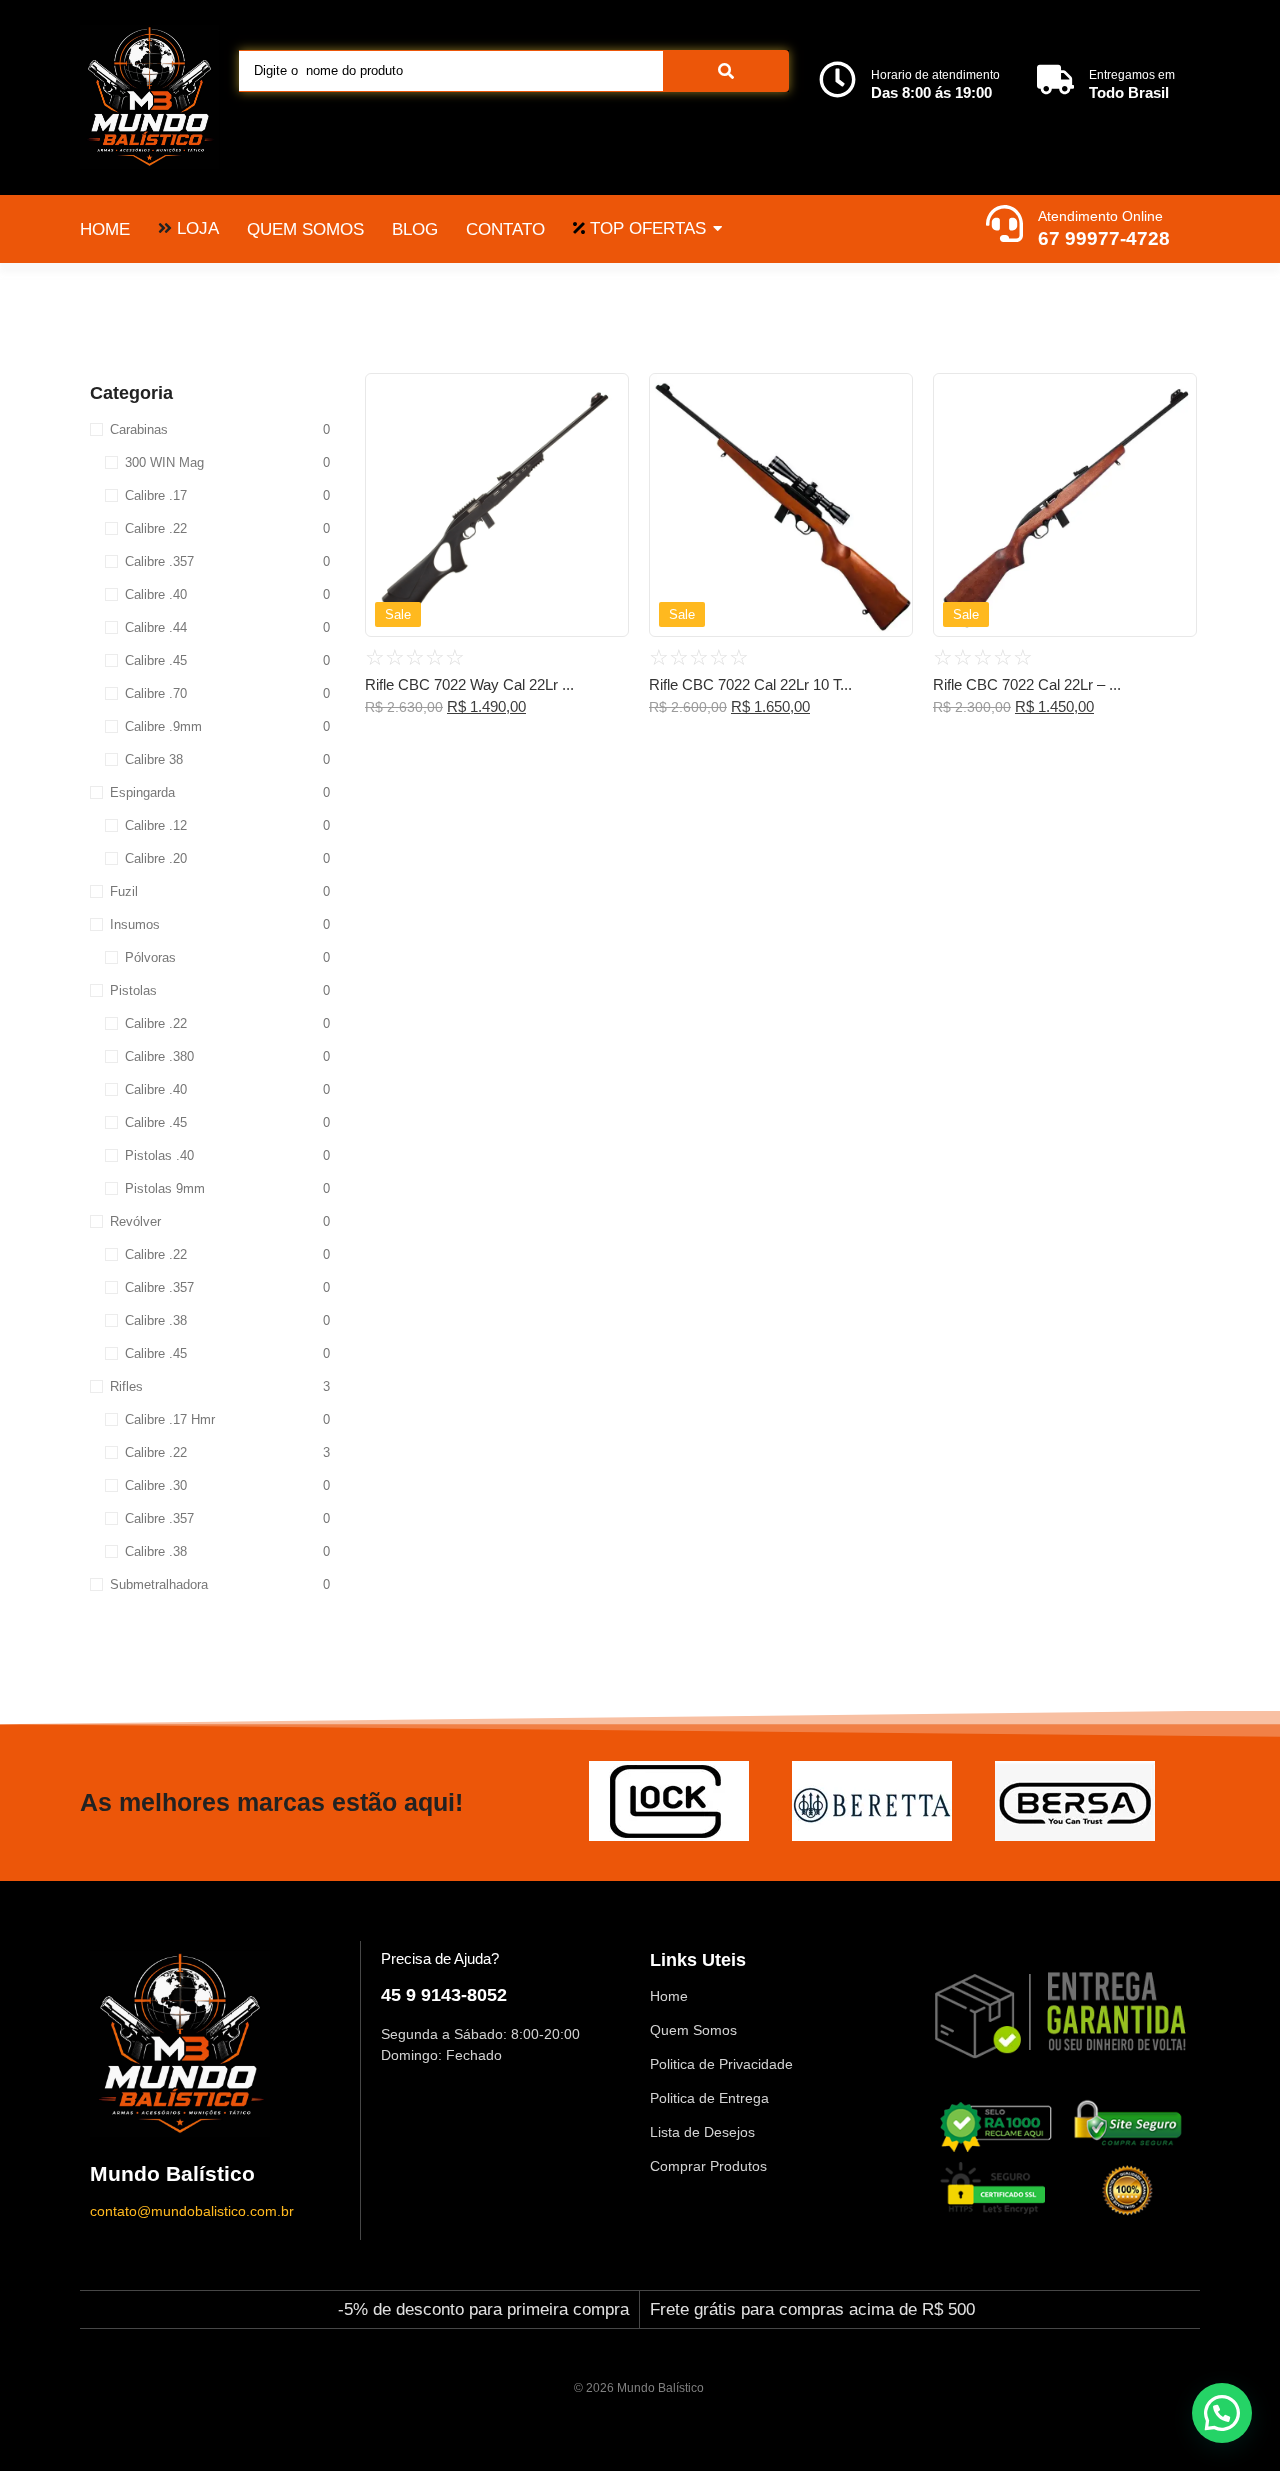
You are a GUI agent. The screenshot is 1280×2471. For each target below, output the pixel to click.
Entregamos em (1132, 75)
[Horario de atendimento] (837, 82)
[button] (1222, 2413)
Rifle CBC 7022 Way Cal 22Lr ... (469, 684)
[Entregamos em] (1055, 82)
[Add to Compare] (606, 434)
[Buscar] (726, 71)
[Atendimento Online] (1004, 226)
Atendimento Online (1100, 216)
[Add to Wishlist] (606, 395)
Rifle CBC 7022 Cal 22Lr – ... (1027, 684)
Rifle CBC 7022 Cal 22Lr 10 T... (750, 684)
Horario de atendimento (935, 75)
